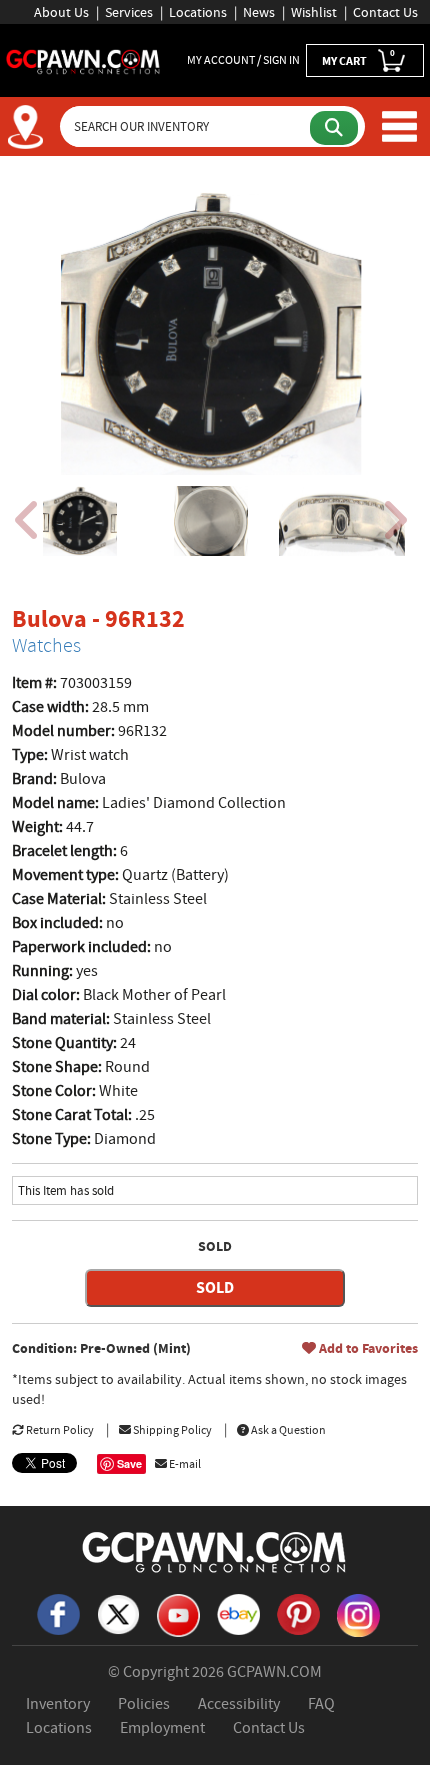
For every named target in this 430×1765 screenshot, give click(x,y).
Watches (46, 645)
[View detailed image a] (80, 521)
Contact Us (385, 12)
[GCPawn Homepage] (83, 60)
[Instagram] (358, 1614)
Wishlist (314, 12)
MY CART (358, 58)
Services (129, 12)
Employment (162, 1728)
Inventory (58, 1704)
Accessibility (239, 1704)
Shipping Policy (171, 1430)
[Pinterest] (298, 1613)
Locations (198, 12)
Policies (144, 1704)
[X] (118, 1613)
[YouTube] (178, 1614)
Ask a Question (287, 1430)
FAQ (321, 1704)
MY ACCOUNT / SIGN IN (243, 60)
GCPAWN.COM (274, 1672)
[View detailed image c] (342, 521)
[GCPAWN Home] (215, 1551)
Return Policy (59, 1430)
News (259, 12)
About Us (61, 12)
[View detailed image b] (211, 521)
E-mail (184, 1464)
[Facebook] (58, 1613)
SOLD (215, 1287)
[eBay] (238, 1613)
